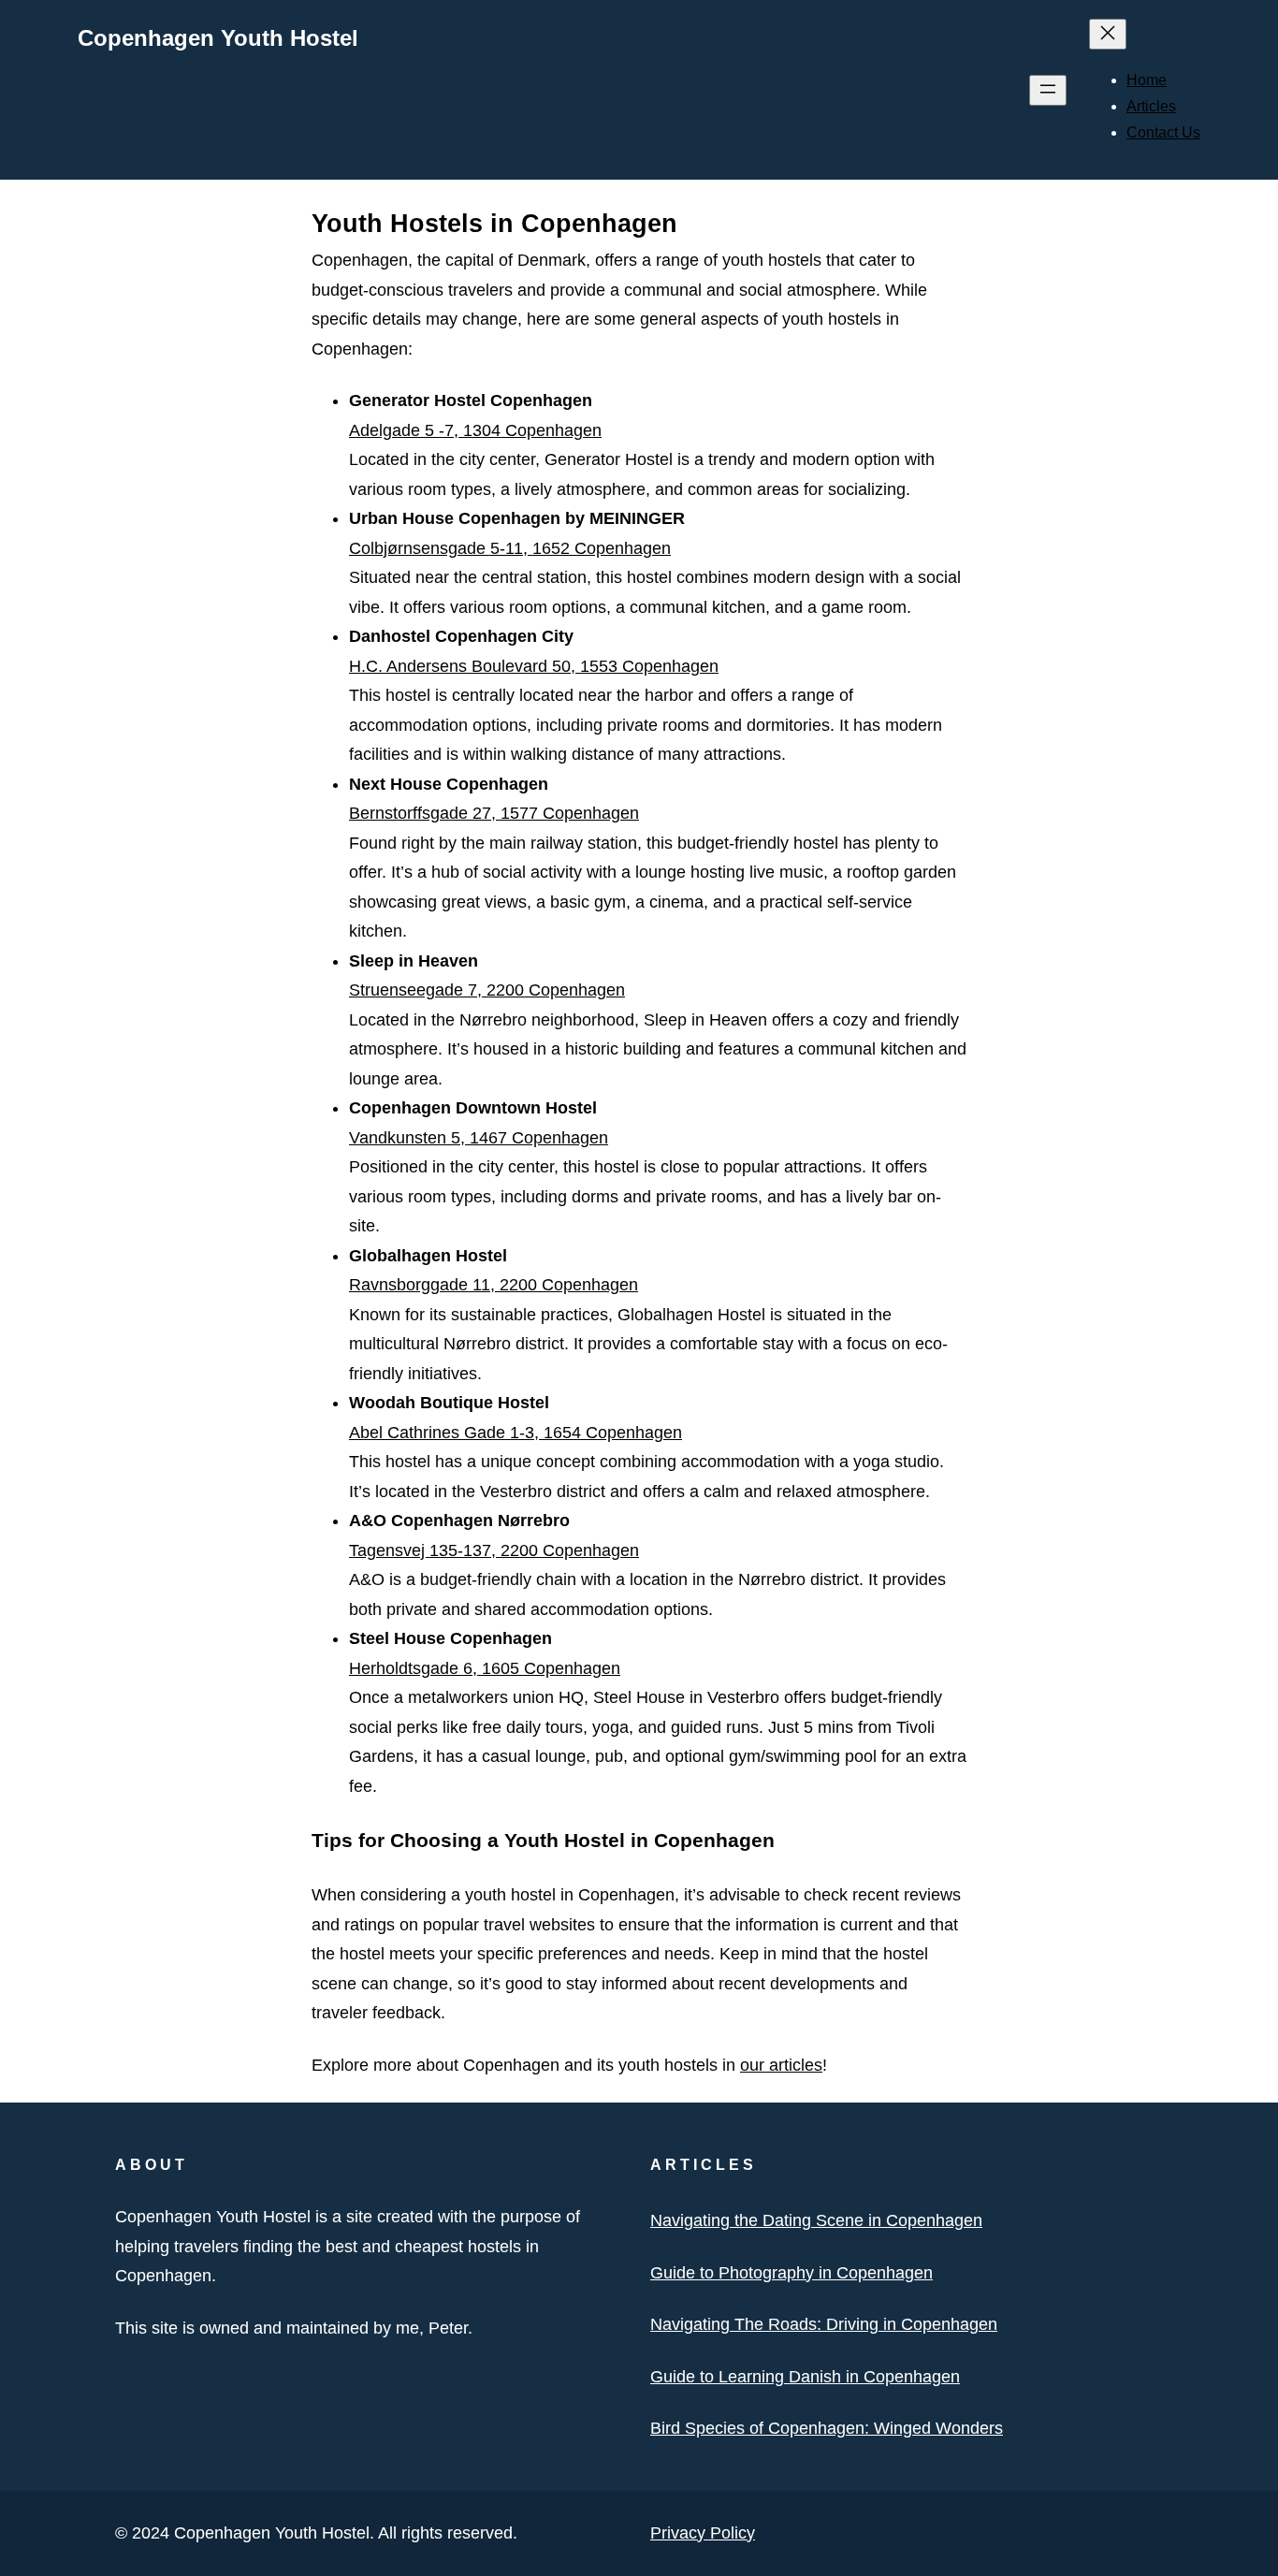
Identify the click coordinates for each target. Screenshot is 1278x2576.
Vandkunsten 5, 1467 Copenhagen (479, 1138)
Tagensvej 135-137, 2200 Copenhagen (494, 1550)
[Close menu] (1108, 34)
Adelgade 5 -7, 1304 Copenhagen (475, 430)
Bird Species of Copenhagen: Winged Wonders (827, 2428)
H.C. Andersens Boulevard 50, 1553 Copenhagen (534, 666)
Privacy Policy (703, 2533)
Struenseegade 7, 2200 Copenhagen (487, 990)
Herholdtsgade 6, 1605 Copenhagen (485, 1668)
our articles (781, 2065)
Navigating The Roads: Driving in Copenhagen (824, 2324)
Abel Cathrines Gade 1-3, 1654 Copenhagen (516, 1433)
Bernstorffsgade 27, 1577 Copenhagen (494, 813)
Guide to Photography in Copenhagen (791, 2273)
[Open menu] (1048, 90)
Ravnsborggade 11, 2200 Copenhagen (494, 1285)
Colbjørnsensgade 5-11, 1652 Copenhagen (510, 548)
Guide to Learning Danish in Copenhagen (805, 2377)
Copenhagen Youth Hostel (218, 38)
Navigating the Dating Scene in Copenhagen (816, 2220)
